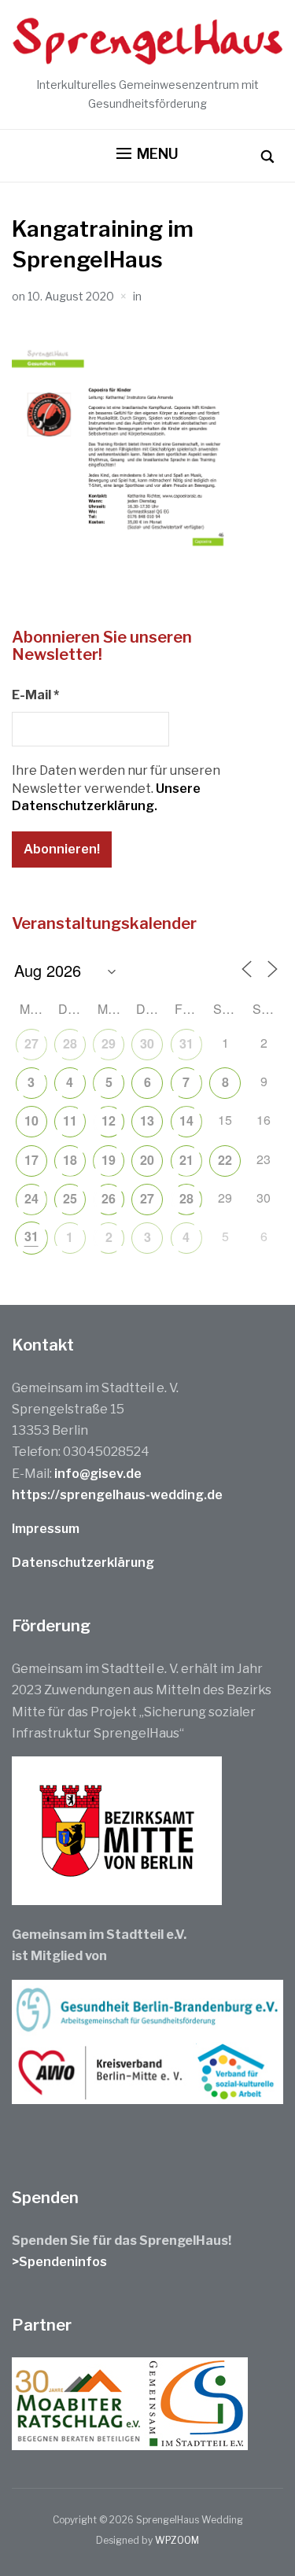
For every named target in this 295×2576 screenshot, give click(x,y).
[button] (147, 154)
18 (70, 1160)
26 (109, 1198)
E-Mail (35, 695)
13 (147, 1120)
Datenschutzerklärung (83, 1563)
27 (31, 1043)
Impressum (46, 1529)
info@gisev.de (98, 1474)
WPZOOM (177, 2540)
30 (147, 1043)
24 (31, 1198)
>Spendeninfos (59, 2262)
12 (109, 1120)
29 (109, 1043)
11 (70, 1120)
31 (186, 1043)
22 (225, 1160)
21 (186, 1160)
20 (147, 1160)
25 (70, 1198)
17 (31, 1160)
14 (186, 1120)
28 (70, 1043)
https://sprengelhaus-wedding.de (117, 1495)
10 (31, 1120)
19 (109, 1160)
